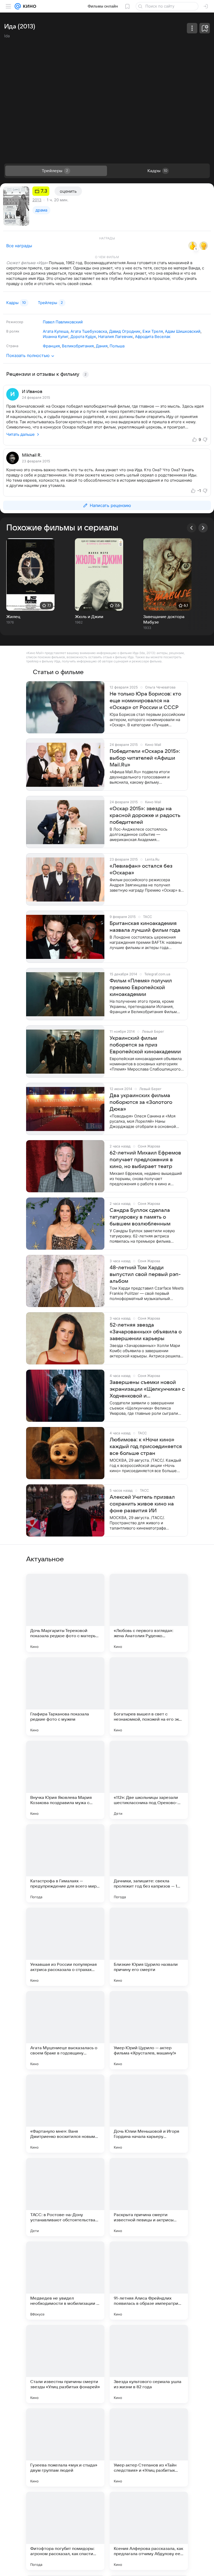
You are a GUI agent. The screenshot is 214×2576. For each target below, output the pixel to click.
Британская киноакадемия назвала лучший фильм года (145, 927)
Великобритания (78, 346)
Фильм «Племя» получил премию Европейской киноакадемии (141, 988)
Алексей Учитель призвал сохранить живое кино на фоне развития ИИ (142, 1504)
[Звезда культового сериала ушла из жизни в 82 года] (149, 2364)
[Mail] (18, 6)
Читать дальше (20, 434)
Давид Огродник (125, 331)
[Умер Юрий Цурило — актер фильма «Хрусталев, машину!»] (149, 2030)
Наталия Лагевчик (115, 337)
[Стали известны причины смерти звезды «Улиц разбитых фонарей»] (65, 2364)
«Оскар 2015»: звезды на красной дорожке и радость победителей (145, 815)
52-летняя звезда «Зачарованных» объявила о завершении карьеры (146, 1332)
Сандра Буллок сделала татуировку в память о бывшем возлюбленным (140, 1217)
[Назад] (192, 528)
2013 (37, 200)
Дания (102, 346)
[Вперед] (203, 528)
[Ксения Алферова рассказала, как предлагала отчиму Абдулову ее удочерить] (149, 2531)
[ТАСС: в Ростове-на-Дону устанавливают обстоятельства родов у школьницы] (65, 2197)
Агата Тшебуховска (89, 331)
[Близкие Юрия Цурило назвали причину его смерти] (149, 1947)
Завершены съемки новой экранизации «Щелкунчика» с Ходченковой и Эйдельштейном (147, 1389)
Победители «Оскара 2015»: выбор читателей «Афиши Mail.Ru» (145, 758)
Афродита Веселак (153, 337)
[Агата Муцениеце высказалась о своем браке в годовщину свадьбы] (65, 2030)
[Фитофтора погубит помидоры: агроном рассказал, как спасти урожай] (65, 2531)
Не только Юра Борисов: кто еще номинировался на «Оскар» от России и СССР (145, 701)
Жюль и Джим (89, 617)
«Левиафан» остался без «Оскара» (141, 869)
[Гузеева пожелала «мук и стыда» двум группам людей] (65, 2447)
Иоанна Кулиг (56, 337)
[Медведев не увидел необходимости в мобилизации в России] (65, 2281)
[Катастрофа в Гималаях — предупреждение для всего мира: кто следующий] (65, 1863)
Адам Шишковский (183, 331)
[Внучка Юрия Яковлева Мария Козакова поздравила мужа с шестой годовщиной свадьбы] (65, 1780)
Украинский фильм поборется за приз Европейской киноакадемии (145, 1045)
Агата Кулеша (56, 331)
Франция (51, 346)
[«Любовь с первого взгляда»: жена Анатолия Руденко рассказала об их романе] (149, 1613)
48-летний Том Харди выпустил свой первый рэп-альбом (145, 1274)
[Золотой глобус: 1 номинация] (204, 246)
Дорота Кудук (83, 337)
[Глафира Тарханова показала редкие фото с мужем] (65, 1696)
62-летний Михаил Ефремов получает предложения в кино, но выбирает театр (145, 1160)
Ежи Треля (153, 331)
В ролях (13, 331)
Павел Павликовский (63, 322)
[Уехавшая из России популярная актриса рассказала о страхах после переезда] (65, 1947)
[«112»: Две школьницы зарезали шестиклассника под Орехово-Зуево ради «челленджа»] (149, 1780)
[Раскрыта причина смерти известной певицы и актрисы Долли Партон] (149, 2197)
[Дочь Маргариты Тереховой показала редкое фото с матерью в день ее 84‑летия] (65, 1613)
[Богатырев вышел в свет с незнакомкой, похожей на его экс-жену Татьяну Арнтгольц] (149, 1696)
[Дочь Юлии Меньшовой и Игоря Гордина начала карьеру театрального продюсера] (149, 2114)
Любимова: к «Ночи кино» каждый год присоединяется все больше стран (146, 1447)
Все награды (19, 246)
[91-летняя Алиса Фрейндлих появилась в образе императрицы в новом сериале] (149, 2281)
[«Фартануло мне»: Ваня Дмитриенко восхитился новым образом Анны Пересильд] (65, 2114)
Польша (117, 346)
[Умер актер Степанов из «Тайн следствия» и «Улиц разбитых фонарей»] (149, 2447)
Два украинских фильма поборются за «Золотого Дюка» (141, 1102)
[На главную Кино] (29, 6)
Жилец (13, 617)
